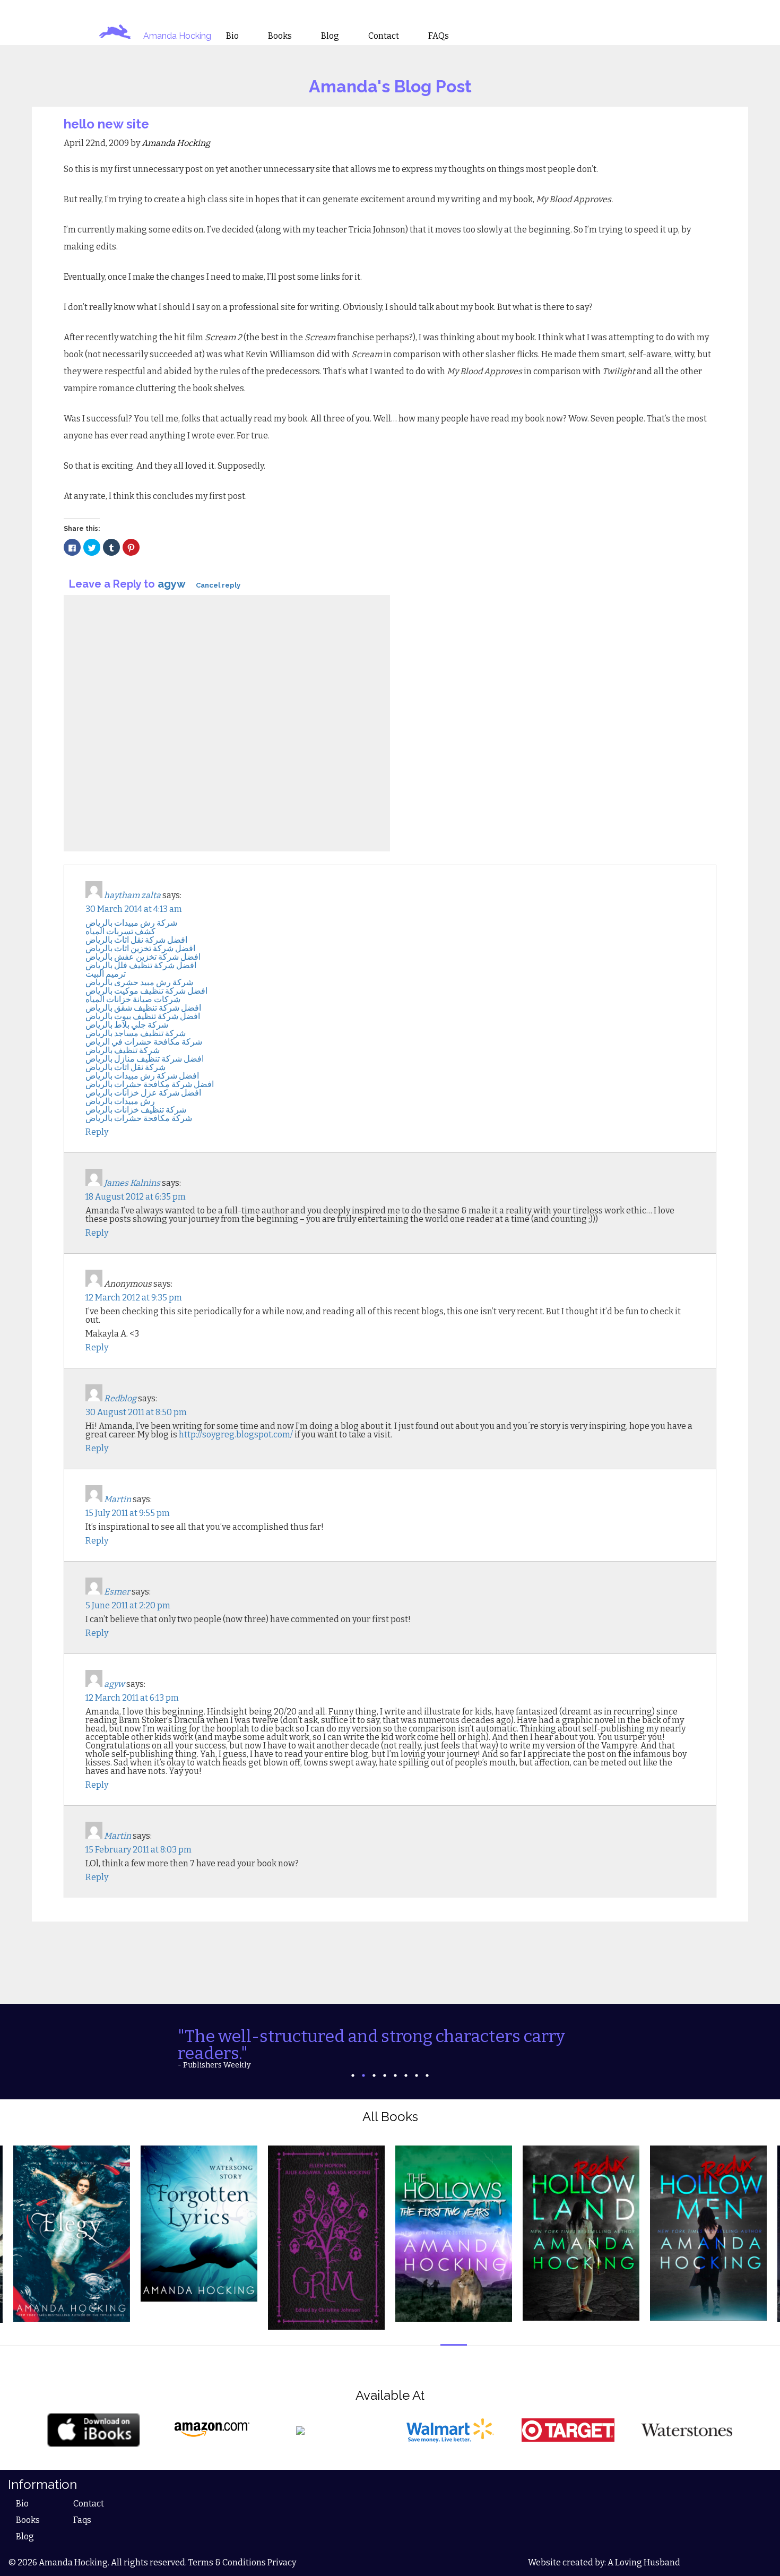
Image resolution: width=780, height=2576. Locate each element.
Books (28, 2520)
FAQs (439, 36)
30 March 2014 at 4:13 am (134, 909)
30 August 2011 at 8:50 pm (136, 1412)
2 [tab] (363, 2075)
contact (384, 36)
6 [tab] (406, 2075)
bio (232, 36)
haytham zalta (132, 895)
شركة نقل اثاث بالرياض (125, 1067)
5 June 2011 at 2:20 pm (128, 1605)
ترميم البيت (106, 974)
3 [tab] (374, 2075)
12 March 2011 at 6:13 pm (132, 1698)
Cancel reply (218, 585)
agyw (171, 584)
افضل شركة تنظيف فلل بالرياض (141, 965)
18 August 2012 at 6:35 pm (136, 1197)
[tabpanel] (390, 2048)
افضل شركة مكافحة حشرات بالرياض (150, 1084)
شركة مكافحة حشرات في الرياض (144, 1042)
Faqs (82, 2520)
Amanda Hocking (177, 36)
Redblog (120, 1398)
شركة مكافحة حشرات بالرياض (139, 1118)
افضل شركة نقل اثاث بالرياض (136, 940)
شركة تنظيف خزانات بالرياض (136, 1110)
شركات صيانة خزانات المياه (133, 999)
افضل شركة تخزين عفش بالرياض (143, 957)
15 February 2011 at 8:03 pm (138, 1850)
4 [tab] (385, 2075)
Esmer (117, 1592)
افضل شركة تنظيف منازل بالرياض (145, 1059)
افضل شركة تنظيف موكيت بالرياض (146, 991)
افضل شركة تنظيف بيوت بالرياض (143, 1016)
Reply (97, 1132)
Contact (89, 2504)
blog (330, 36)
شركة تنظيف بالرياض (123, 1050)
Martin (118, 1499)
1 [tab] (353, 2075)
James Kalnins (132, 1183)
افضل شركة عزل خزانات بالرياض (143, 1093)
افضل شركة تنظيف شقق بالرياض (143, 1008)
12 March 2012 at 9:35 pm (134, 1298)
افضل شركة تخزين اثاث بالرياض (140, 948)
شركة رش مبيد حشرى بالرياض (139, 982)
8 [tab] (427, 2075)
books (280, 36)
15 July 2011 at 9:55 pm (128, 1513)
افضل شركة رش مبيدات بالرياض (142, 1076)
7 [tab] (417, 2075)
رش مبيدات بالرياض (120, 1101)
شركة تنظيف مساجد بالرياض (136, 1033)
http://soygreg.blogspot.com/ (236, 1435)
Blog (25, 2536)
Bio (22, 2504)
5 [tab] (395, 2075)
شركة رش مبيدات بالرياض (131, 923)
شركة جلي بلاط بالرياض (127, 1025)
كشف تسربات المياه (120, 931)
